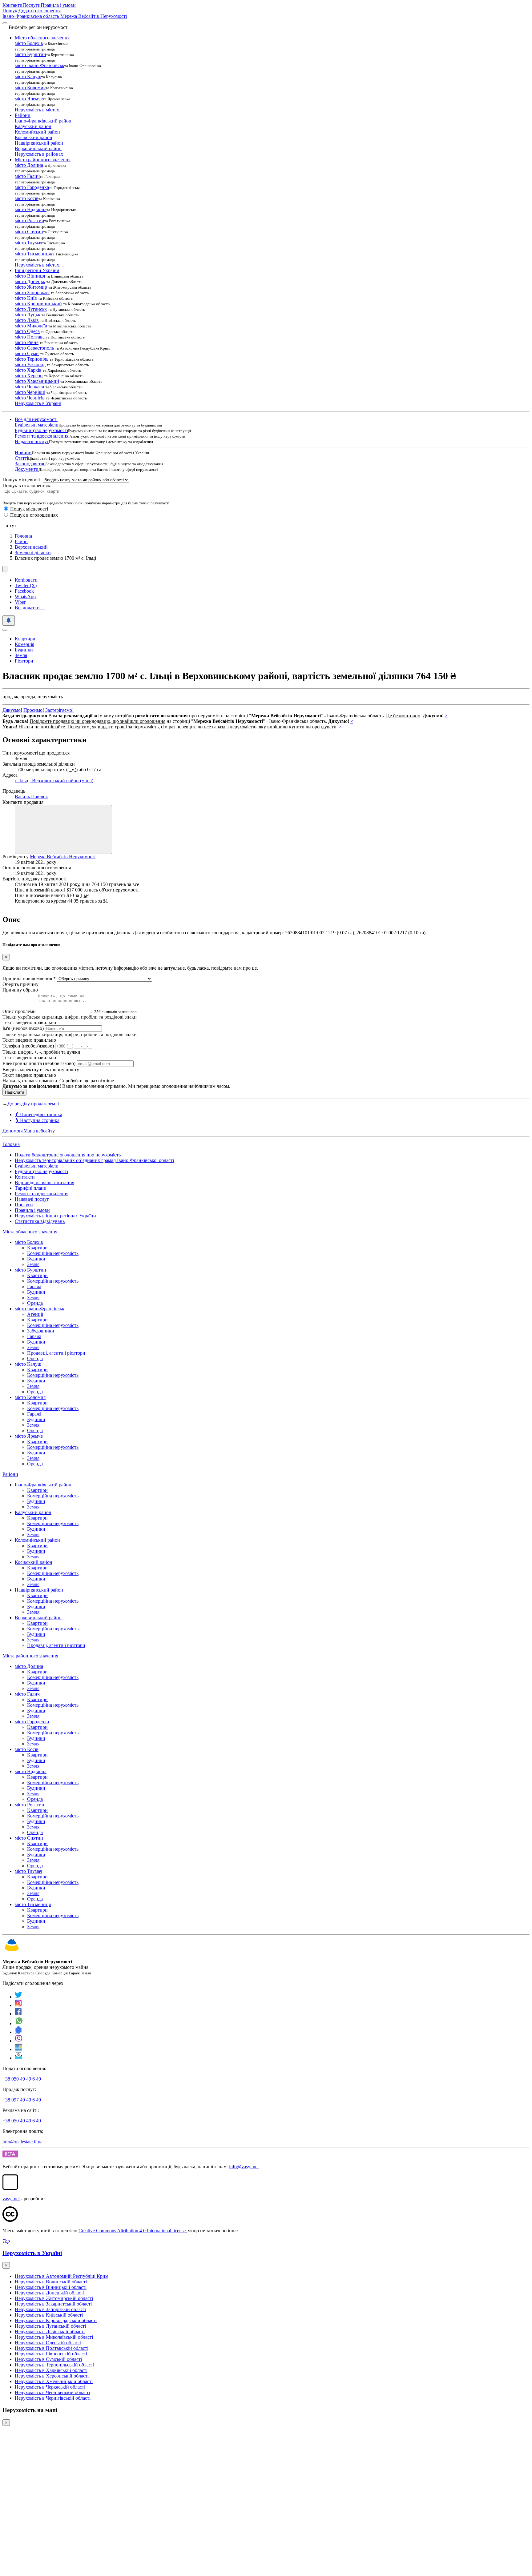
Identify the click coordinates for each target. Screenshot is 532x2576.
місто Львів (27, 320)
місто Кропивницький (38, 304)
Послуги (32, 5)
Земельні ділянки (33, 553)
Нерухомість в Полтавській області (52, 2348)
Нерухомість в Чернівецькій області (52, 2392)
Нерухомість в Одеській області (48, 2343)
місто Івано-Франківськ (40, 65)
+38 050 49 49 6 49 (22, 2079)
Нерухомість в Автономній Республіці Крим (62, 2276)
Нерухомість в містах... (39, 110)
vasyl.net (11, 2199)
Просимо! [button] (34, 710)
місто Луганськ (31, 309)
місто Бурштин (30, 54)
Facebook (24, 591)
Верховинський (31, 547)
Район (21, 541)
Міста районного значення (30, 1656)
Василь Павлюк (31, 797)
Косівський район (34, 137)
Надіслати (14, 1092)
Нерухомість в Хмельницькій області (54, 2381)
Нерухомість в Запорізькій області (50, 2309)
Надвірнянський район (39, 143)
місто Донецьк (30, 281)
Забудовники (41, 1331)
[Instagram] (18, 2005)
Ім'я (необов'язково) (23, 1028)
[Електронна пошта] (18, 2058)
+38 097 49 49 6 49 (22, 2100)
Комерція (24, 644)
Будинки (24, 650)
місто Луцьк (28, 315)
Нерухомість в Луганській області (50, 2326)
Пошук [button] (10, 11)
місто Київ (26, 298)
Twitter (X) (26, 585)
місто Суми (27, 353)
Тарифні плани (31, 1188)
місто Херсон (29, 376)
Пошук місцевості (29, 509)
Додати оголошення (40, 11)
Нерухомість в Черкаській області (50, 2387)
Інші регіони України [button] (37, 270)
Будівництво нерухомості (41, 430)
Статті (21, 458)
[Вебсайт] (18, 2049)
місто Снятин (29, 232)
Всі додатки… (30, 608)
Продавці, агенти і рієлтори (56, 1353)
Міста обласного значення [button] (42, 38)
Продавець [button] (14, 791)
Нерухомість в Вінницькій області (51, 2287)
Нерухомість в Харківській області (51, 2370)
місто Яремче (29, 99)
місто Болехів (29, 43)
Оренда (35, 1303)
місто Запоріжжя (32, 292)
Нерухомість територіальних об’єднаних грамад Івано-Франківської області (94, 1160)
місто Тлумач (28, 243)
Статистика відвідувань (40, 1221)
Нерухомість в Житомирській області (54, 2298)
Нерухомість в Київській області (49, 2315)
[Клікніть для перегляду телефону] (63, 829)
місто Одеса (27, 331)
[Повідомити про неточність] (9, 621)
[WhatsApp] (19, 2023)
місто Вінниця (30, 276)
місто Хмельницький (37, 381)
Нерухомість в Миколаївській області (54, 2337)
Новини (23, 453)
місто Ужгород (30, 365)
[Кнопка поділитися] (5, 569)
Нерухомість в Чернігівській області (53, 2398)
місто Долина (29, 165)
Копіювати (26, 580)
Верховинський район (38, 148)
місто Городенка (32, 187)
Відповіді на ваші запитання (44, 1182)
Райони (10, 1474)
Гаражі (34, 1286)
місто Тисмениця (33, 254)
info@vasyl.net (244, 2167)
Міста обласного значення (30, 1232)
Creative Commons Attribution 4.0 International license (132, 2231)
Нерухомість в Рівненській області (51, 2354)
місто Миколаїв (31, 326)
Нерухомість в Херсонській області (52, 2376)
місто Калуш (28, 76)
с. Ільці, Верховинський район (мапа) (54, 781)
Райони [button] (23, 115)
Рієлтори (24, 661)
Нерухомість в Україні (38, 403)
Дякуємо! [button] (12, 710)
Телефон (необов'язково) (28, 1046)
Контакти (12, 5)
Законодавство (30, 464)
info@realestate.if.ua (22, 2142)
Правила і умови (58, 5)
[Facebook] (18, 2014)
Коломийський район (37, 132)
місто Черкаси (30, 387)
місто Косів (27, 198)
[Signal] (18, 2032)
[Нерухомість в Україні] (12, 1951)
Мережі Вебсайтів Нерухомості (63, 857)
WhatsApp (25, 597)
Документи (27, 469)
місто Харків (28, 370)
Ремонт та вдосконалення (42, 436)
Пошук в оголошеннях (34, 515)
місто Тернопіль (32, 359)
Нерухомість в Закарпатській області (53, 2304)
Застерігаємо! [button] (59, 710)
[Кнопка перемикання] (5, 23)
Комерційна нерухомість (53, 1253)
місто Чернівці (30, 392)
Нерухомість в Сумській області (48, 2359)
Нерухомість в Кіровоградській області (56, 2320)
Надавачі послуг (32, 441)
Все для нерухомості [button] (36, 419)
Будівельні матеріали (37, 425)
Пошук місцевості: (22, 480)
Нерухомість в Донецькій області (50, 2293)
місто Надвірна (31, 209)
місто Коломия (30, 88)
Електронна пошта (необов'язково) (39, 1063)
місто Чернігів (30, 398)
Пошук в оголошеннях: (27, 485)
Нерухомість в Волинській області (51, 2282)
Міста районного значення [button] (43, 160)
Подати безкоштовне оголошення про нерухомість (68, 1155)
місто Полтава (30, 337)
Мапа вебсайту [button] (39, 1131)
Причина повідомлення (29, 978)
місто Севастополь (34, 348)
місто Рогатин (30, 220)
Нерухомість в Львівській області (50, 2332)
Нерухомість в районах (39, 154)
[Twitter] (18, 1997)
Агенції (35, 1314)
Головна (11, 1144)
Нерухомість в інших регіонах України (55, 1216)
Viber (20, 602)
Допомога (13, 1131)
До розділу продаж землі (33, 1104)
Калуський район (33, 126)
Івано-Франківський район (43, 121)
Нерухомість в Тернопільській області (54, 2365)
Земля (21, 655)
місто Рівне (27, 342)
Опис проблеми (19, 1011)
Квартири (25, 639)
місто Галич (27, 176)
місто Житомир (31, 287)
